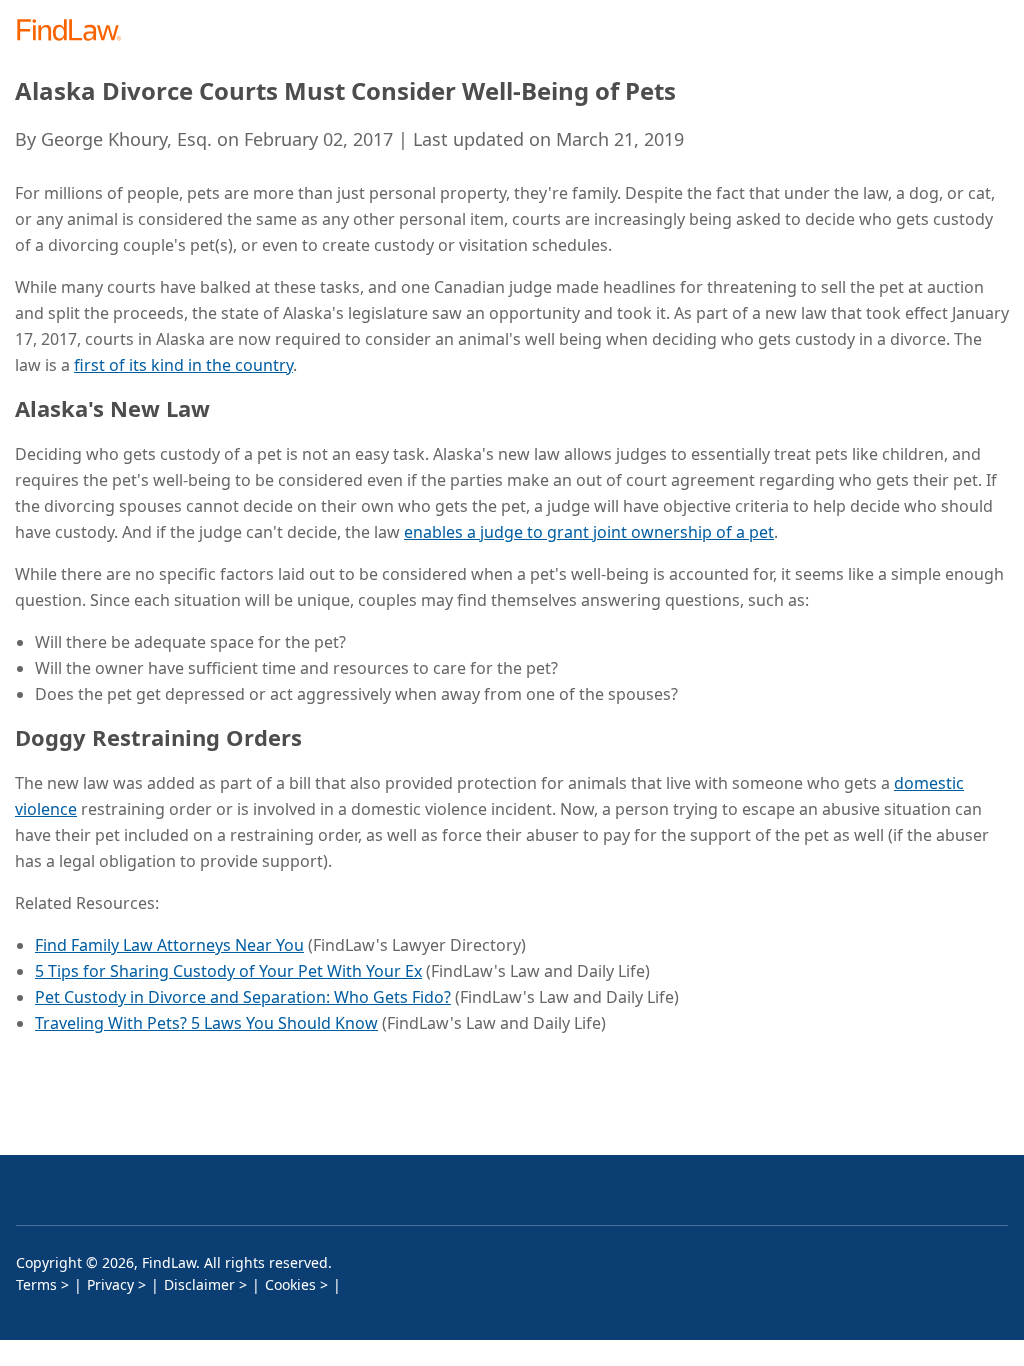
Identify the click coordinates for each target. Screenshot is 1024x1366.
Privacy (110, 1284)
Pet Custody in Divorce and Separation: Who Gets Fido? (243, 997)
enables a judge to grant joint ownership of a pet (589, 532)
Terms (36, 1284)
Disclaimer (199, 1284)
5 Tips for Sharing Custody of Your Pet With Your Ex (228, 971)
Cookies (290, 1284)
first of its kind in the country (183, 365)
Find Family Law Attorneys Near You (169, 945)
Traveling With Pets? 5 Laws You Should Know (206, 1023)
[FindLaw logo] (75, 31)
